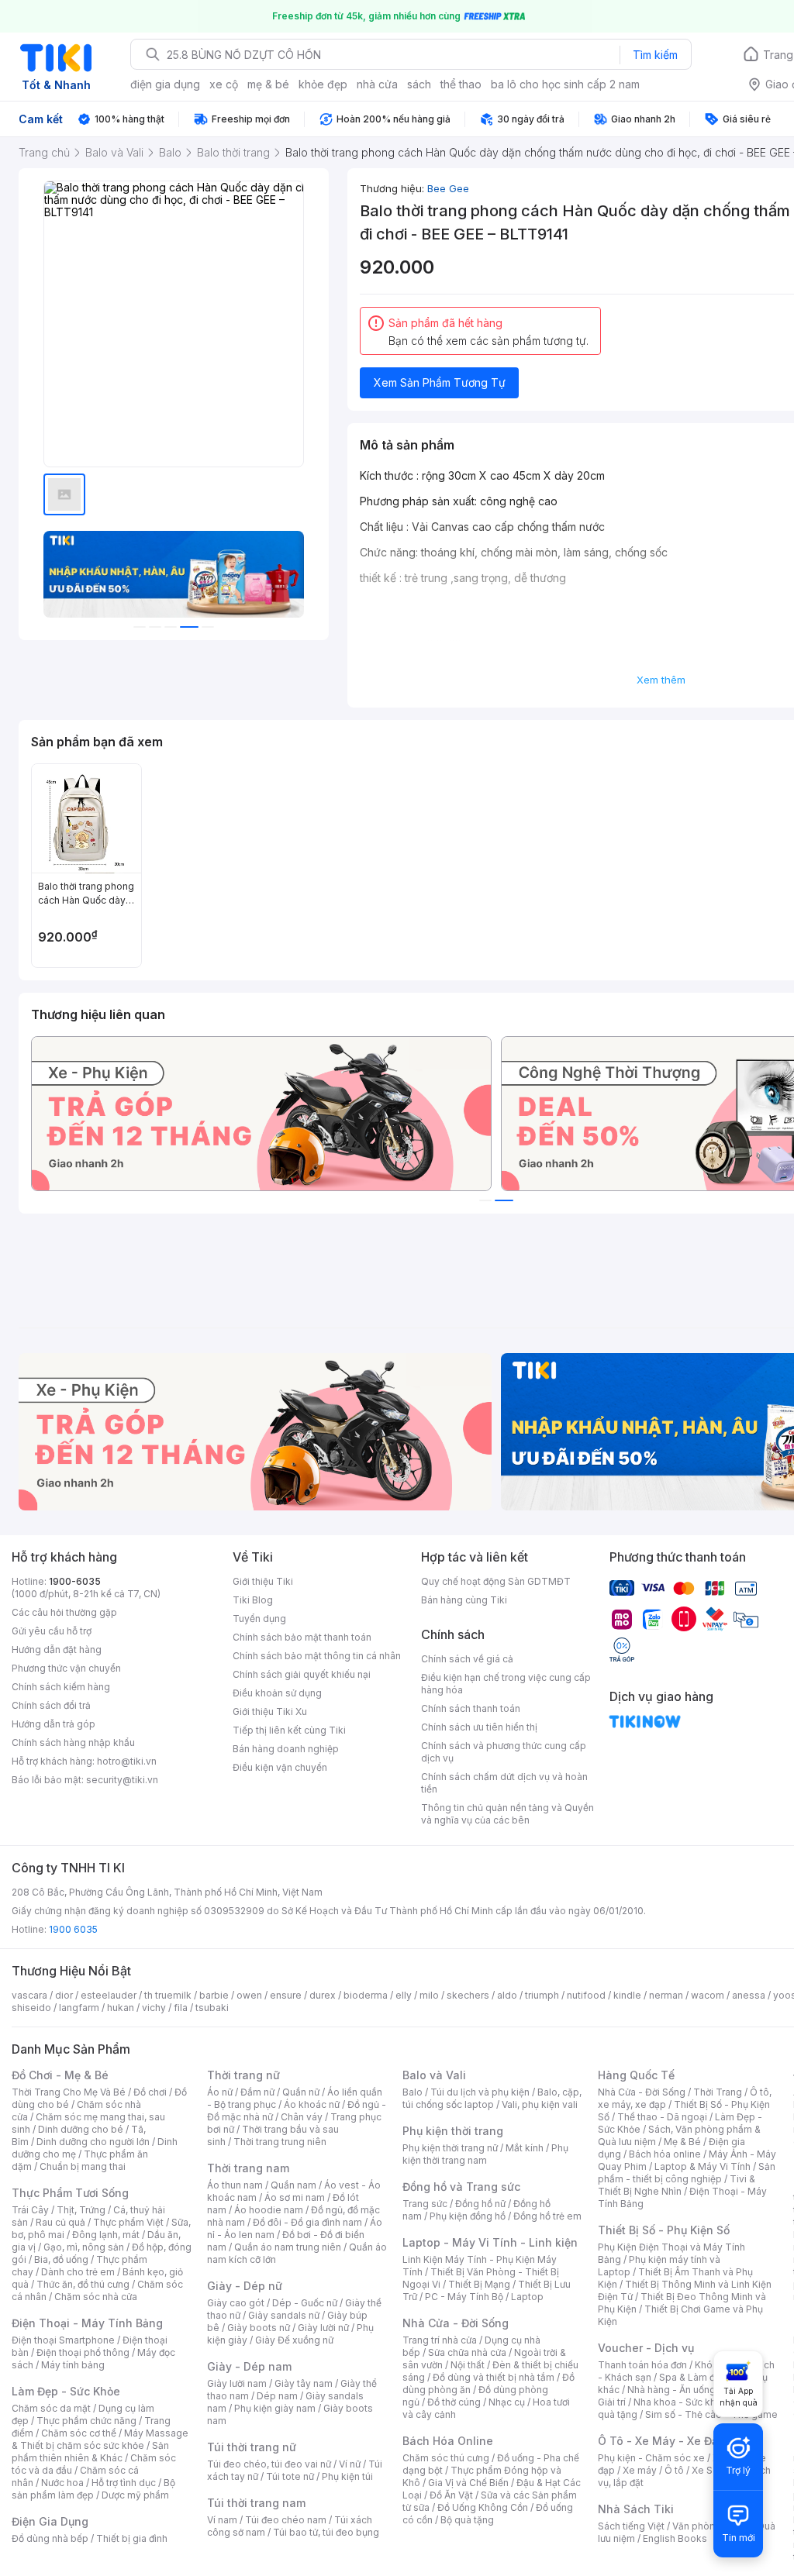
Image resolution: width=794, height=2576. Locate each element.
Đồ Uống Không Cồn (483, 2507)
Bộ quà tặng (467, 2520)
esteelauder (109, 1995)
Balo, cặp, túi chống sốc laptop (492, 2098)
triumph (542, 1995)
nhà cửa (377, 84)
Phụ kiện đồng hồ (468, 2216)
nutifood (586, 1995)
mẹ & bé (268, 84)
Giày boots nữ (259, 2328)
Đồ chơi (150, 2092)
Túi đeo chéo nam (286, 2520)
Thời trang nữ (243, 2075)
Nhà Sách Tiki (636, 2509)
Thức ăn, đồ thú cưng (83, 2284)
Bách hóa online (665, 2154)
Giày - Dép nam (249, 2366)
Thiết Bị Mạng (479, 2284)
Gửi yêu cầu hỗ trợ (52, 1631)
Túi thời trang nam (256, 2503)
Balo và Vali (434, 2075)
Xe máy (640, 2470)
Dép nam (277, 2396)
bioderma (366, 1995)
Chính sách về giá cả (467, 1659)
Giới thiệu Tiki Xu (270, 1712)
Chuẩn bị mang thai (83, 2166)
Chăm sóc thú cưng (446, 2458)
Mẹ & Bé (682, 2142)
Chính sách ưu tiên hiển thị (479, 1727)
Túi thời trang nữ (252, 2447)
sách (419, 84)
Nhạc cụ (507, 2402)
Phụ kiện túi (347, 2476)
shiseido (31, 2008)
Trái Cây (30, 2210)
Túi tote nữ (290, 2476)
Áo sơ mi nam (295, 2197)
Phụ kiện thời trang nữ (450, 2148)
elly (404, 1995)
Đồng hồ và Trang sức (461, 2187)
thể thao (461, 84)
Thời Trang (718, 2092)
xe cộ (224, 84)
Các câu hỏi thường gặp (64, 1612)
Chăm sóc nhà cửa (96, 2297)
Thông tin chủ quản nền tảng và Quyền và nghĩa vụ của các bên (507, 1814)
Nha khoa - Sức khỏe (680, 2402)
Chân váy (302, 2117)
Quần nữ (301, 2092)
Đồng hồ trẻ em (547, 2216)
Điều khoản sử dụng (277, 1693)
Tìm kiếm (655, 55)
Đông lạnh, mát (106, 2235)
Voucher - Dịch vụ (646, 2348)
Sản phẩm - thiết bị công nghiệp (687, 2173)
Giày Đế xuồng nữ (294, 2340)
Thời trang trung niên (280, 2142)
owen (249, 1995)
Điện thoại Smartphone (63, 2340)
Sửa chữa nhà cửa (467, 2352)
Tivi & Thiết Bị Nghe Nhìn (677, 2185)
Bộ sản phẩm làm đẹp (93, 2489)
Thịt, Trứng (81, 2210)
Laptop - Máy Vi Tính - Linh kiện (490, 2242)
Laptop (527, 2297)
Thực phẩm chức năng (86, 2421)
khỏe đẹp (323, 84)
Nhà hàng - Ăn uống (671, 2390)
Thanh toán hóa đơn (642, 2365)
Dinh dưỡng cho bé (81, 2129)
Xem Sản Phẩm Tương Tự (440, 382)
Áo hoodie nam (269, 2210)
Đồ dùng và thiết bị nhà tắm (494, 2377)
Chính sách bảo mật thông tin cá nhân (317, 1656)
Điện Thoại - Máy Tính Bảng (87, 2323)
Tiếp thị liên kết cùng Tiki (289, 1730)
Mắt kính (525, 2148)
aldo (507, 1995)
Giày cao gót (236, 2303)
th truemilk (168, 1995)
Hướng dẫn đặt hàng (57, 1650)
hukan (121, 2008)
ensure (286, 1995)
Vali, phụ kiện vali (540, 2104)
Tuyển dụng (259, 1619)
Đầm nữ (257, 2092)
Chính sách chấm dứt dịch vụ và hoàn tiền (504, 1783)
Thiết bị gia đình (132, 2538)
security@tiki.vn (122, 1780)
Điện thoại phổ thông (83, 2352)
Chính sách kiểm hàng (61, 1687)
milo (429, 1995)
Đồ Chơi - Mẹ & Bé (60, 2075)
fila (181, 2008)
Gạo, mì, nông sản (84, 2247)
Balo (413, 2092)
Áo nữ (220, 2092)
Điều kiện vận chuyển (280, 1767)
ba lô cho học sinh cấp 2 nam (565, 84)
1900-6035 (75, 1581)
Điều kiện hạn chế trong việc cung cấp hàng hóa (506, 1684)
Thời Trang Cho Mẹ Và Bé (69, 2092)
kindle (627, 1995)
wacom (708, 1995)
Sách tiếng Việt (631, 2526)
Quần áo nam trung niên (288, 2247)
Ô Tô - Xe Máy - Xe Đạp (661, 2441)
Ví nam (222, 2520)
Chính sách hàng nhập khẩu (73, 1743)
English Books (675, 2538)
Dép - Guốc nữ (305, 2303)
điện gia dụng (165, 84)
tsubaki (212, 2008)
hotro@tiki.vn (127, 1761)
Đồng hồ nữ (480, 2204)
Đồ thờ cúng (454, 2402)
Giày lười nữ (323, 2328)
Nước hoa (62, 2483)
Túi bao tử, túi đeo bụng (326, 2532)
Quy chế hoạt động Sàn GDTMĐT (496, 1581)
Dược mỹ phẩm (135, 2495)
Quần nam (293, 2185)
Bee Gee (448, 188)
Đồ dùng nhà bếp (50, 2538)
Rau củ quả (60, 2222)
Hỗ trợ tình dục (124, 2483)
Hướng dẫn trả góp (54, 1724)
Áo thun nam (235, 2185)
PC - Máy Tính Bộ (464, 2297)
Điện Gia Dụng (50, 2521)
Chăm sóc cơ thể (79, 2433)
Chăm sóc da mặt (51, 2408)
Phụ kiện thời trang (453, 2131)
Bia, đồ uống (61, 2259)
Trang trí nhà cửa (440, 2340)
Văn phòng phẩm (711, 2526)
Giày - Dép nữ (245, 2286)
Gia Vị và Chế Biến (468, 2483)
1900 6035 (73, 1929)
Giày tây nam (304, 2383)
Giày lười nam (237, 2383)
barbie (214, 1995)
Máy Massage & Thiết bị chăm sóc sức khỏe (100, 2439)
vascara (29, 1995)
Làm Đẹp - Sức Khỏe (66, 2391)
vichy (154, 2008)
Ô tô (674, 2470)
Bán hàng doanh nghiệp (286, 1749)
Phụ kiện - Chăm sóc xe (651, 2458)
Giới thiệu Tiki (263, 1581)
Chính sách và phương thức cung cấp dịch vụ (504, 1752)
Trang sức (425, 2204)
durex (323, 1995)
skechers (468, 1995)
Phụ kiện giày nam (275, 2408)
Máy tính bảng (73, 2365)
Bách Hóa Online (448, 2441)
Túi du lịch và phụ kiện (480, 2092)
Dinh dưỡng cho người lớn (93, 2142)
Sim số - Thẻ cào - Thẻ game (711, 2414)
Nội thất (468, 2365)
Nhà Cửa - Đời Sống (456, 2323)
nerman (666, 1995)
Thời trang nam (248, 2168)
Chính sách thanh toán (471, 1708)
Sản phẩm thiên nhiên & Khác (90, 2452)
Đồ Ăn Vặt (451, 2495)
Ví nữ (350, 2464)
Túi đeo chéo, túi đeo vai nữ (269, 2464)
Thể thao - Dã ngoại (662, 2117)
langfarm (79, 2008)
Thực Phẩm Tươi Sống (70, 2193)
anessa (749, 1995)
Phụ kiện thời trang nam (485, 2154)
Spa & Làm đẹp (693, 2377)
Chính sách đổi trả (51, 1705)
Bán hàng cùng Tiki (464, 1600)
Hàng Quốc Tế (636, 2075)
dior (64, 1995)
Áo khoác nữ (312, 2104)
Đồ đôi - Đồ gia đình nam (307, 2222)
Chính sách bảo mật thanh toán (302, 1637)
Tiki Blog (253, 1600)
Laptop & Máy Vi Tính (703, 2166)
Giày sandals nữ (284, 2315)
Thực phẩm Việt (128, 2222)
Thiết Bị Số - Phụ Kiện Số (664, 2230)
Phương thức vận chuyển (66, 1668)
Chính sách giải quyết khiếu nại (302, 1674)
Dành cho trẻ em (78, 2272)
